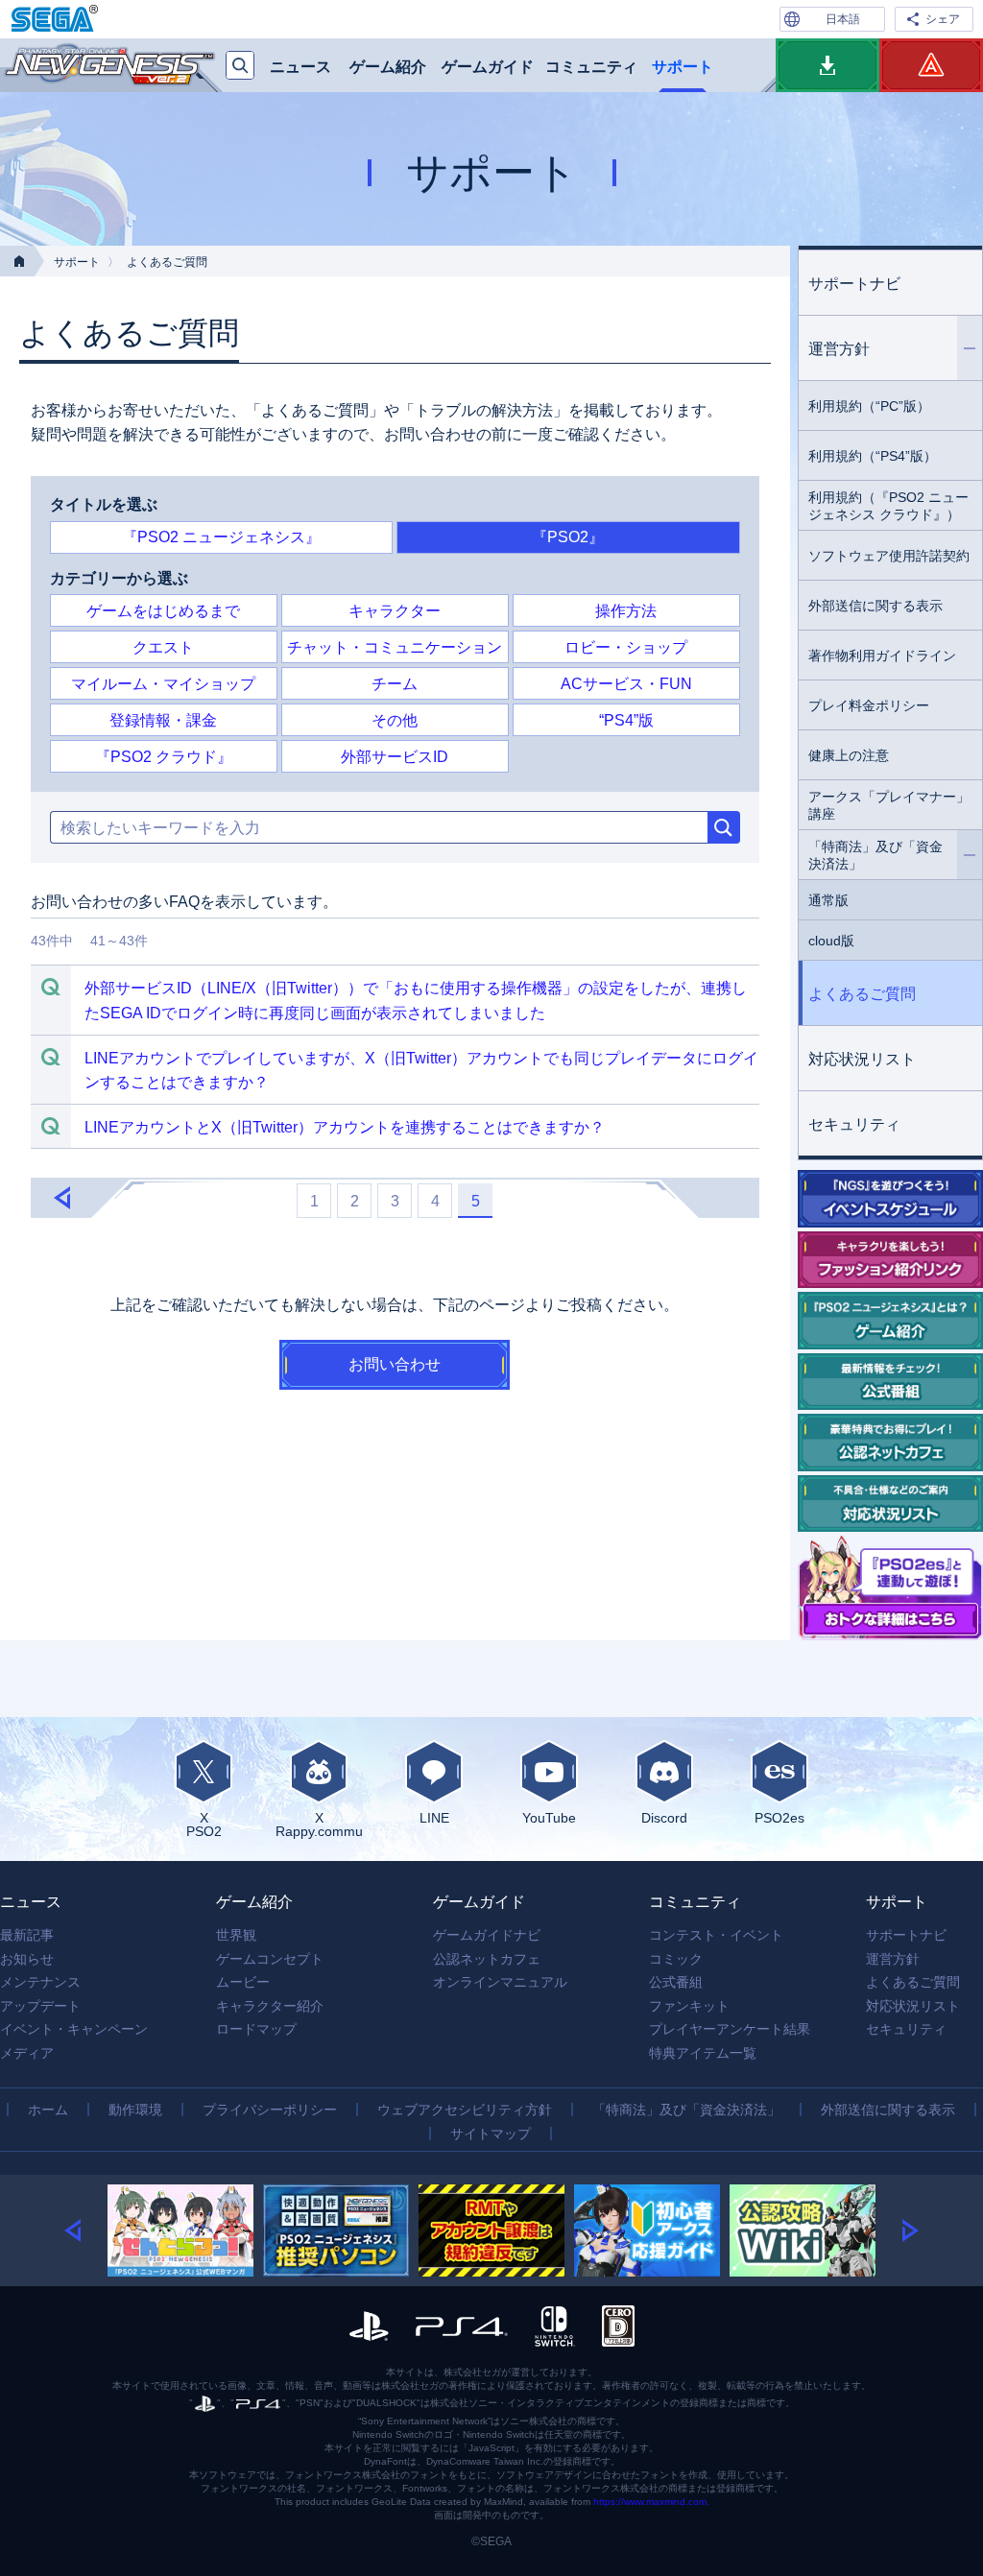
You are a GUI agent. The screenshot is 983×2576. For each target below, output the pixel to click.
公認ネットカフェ (487, 1959)
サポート (683, 67)
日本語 (843, 19)
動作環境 (135, 2110)
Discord (664, 1817)
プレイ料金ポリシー (869, 705)
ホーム (48, 2110)
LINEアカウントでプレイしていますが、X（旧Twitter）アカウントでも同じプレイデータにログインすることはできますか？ (421, 1071)
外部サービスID (395, 757)
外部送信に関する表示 (875, 606)
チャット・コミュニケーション (395, 647)
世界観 (236, 1935)
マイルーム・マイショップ (163, 684)
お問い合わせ (395, 1364)
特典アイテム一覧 (703, 2053)
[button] (86, 2230)
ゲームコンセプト (270, 1959)
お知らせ (27, 1959)
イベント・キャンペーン (74, 2029)
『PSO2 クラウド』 (164, 757)
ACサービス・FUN (626, 684)
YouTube (549, 1817)
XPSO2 (204, 1824)
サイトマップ (491, 2134)
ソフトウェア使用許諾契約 (889, 556)
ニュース (300, 67)
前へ (61, 1199)
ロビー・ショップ (626, 647)
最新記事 (27, 1935)
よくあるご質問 (862, 994)
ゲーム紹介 (388, 67)
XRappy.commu (319, 1824)
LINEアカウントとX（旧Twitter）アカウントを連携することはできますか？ (345, 1127)
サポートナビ (854, 284)
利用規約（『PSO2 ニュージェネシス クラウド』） (888, 506)
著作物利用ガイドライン (882, 656)
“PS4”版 (626, 720)
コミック (676, 1959)
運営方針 (839, 349)
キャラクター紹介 (270, 2006)
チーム (395, 684)
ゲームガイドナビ (487, 1935)
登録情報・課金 (163, 720)
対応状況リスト (862, 1059)
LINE (434, 1817)
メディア (27, 2053)
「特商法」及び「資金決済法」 (875, 855)
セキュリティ (854, 1124)
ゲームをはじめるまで (163, 611)
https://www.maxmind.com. (651, 2502)
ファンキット (689, 2006)
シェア (943, 19)
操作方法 (626, 611)
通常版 (828, 900)
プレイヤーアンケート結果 (730, 2029)
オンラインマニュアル (500, 1982)
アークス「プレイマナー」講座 (889, 805)
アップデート (40, 2006)
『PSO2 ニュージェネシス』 (221, 537)
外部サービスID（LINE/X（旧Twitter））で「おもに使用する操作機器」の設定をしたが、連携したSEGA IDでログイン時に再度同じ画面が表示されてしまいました (416, 1001)
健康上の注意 (849, 755)
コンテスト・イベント (716, 1935)
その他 (395, 720)
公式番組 (676, 1982)
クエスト (163, 647)
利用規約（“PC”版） (869, 406)
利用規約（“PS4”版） (873, 456)
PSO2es (779, 1817)
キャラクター (395, 611)
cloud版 (831, 941)
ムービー (243, 1982)
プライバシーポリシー (270, 2110)
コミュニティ (591, 67)
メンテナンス (40, 1982)
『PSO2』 (568, 537)
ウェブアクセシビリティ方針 (465, 2110)
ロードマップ (256, 2029)
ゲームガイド (488, 67)
